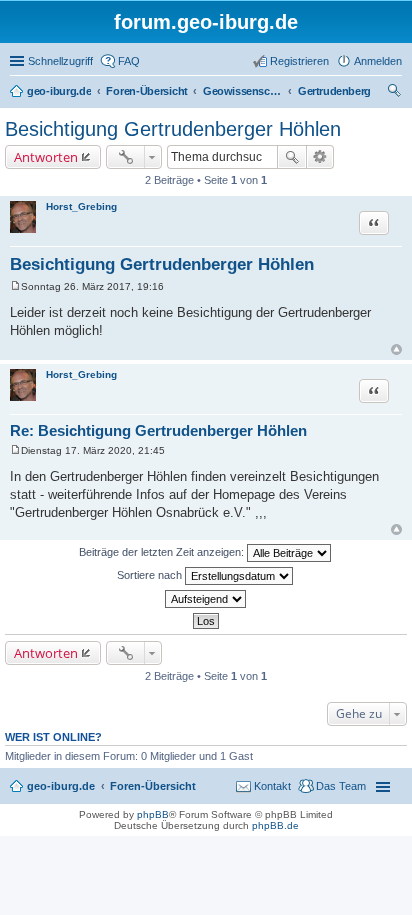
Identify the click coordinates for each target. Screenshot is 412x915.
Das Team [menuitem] (341, 786)
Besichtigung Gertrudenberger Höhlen (173, 129)
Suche (292, 157)
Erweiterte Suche (320, 157)
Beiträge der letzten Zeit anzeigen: (163, 552)
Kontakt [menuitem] (272, 786)
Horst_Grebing (81, 206)
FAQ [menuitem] (129, 61)
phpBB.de (275, 825)
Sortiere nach (151, 575)
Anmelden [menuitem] (378, 61)
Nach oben (396, 349)
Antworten (46, 157)
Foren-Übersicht (153, 786)
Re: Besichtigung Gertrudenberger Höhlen (158, 430)
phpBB (153, 814)
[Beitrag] (15, 286)
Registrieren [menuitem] (299, 61)
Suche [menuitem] (396, 93)
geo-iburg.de (61, 786)
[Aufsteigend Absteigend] (206, 599)
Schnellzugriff (60, 61)
